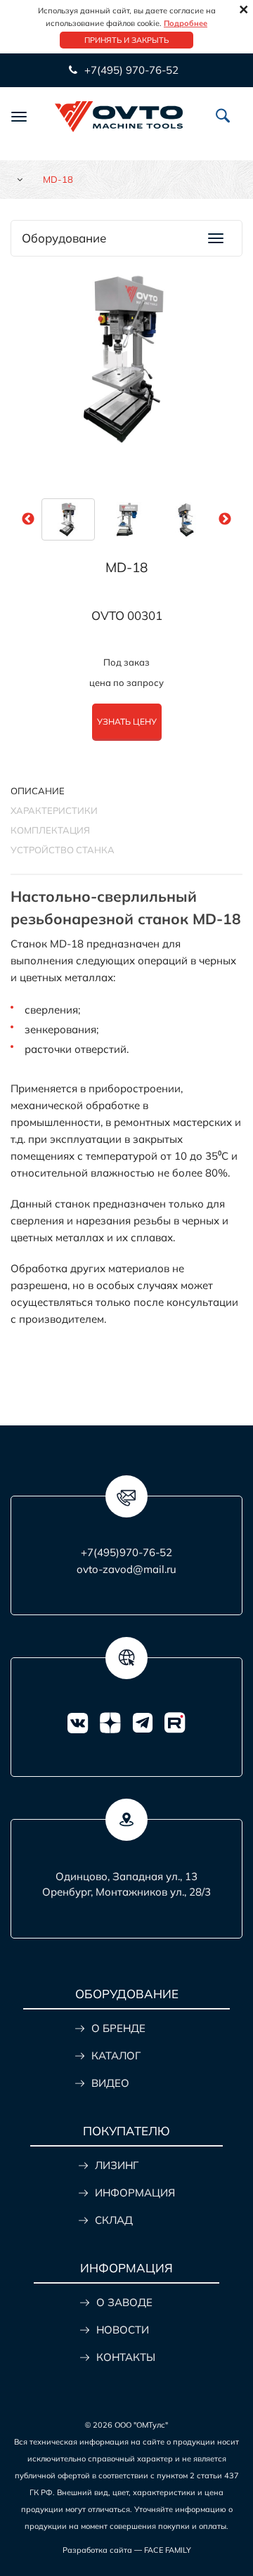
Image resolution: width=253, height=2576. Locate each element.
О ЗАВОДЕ (124, 2302)
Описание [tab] (38, 791)
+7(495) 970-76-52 (130, 70)
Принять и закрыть (126, 40)
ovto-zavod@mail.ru (126, 1569)
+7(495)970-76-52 (126, 1552)
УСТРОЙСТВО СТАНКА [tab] (63, 850)
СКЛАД (114, 2220)
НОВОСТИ (123, 2330)
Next (225, 519)
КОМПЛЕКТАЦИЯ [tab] (50, 830)
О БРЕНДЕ (118, 2028)
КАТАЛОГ (116, 2056)
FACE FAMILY (168, 2550)
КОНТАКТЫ (126, 2357)
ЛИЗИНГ (117, 2165)
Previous (28, 519)
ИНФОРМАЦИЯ (135, 2193)
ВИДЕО (110, 2083)
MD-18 (126, 567)
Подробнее (186, 23)
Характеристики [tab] (54, 810)
